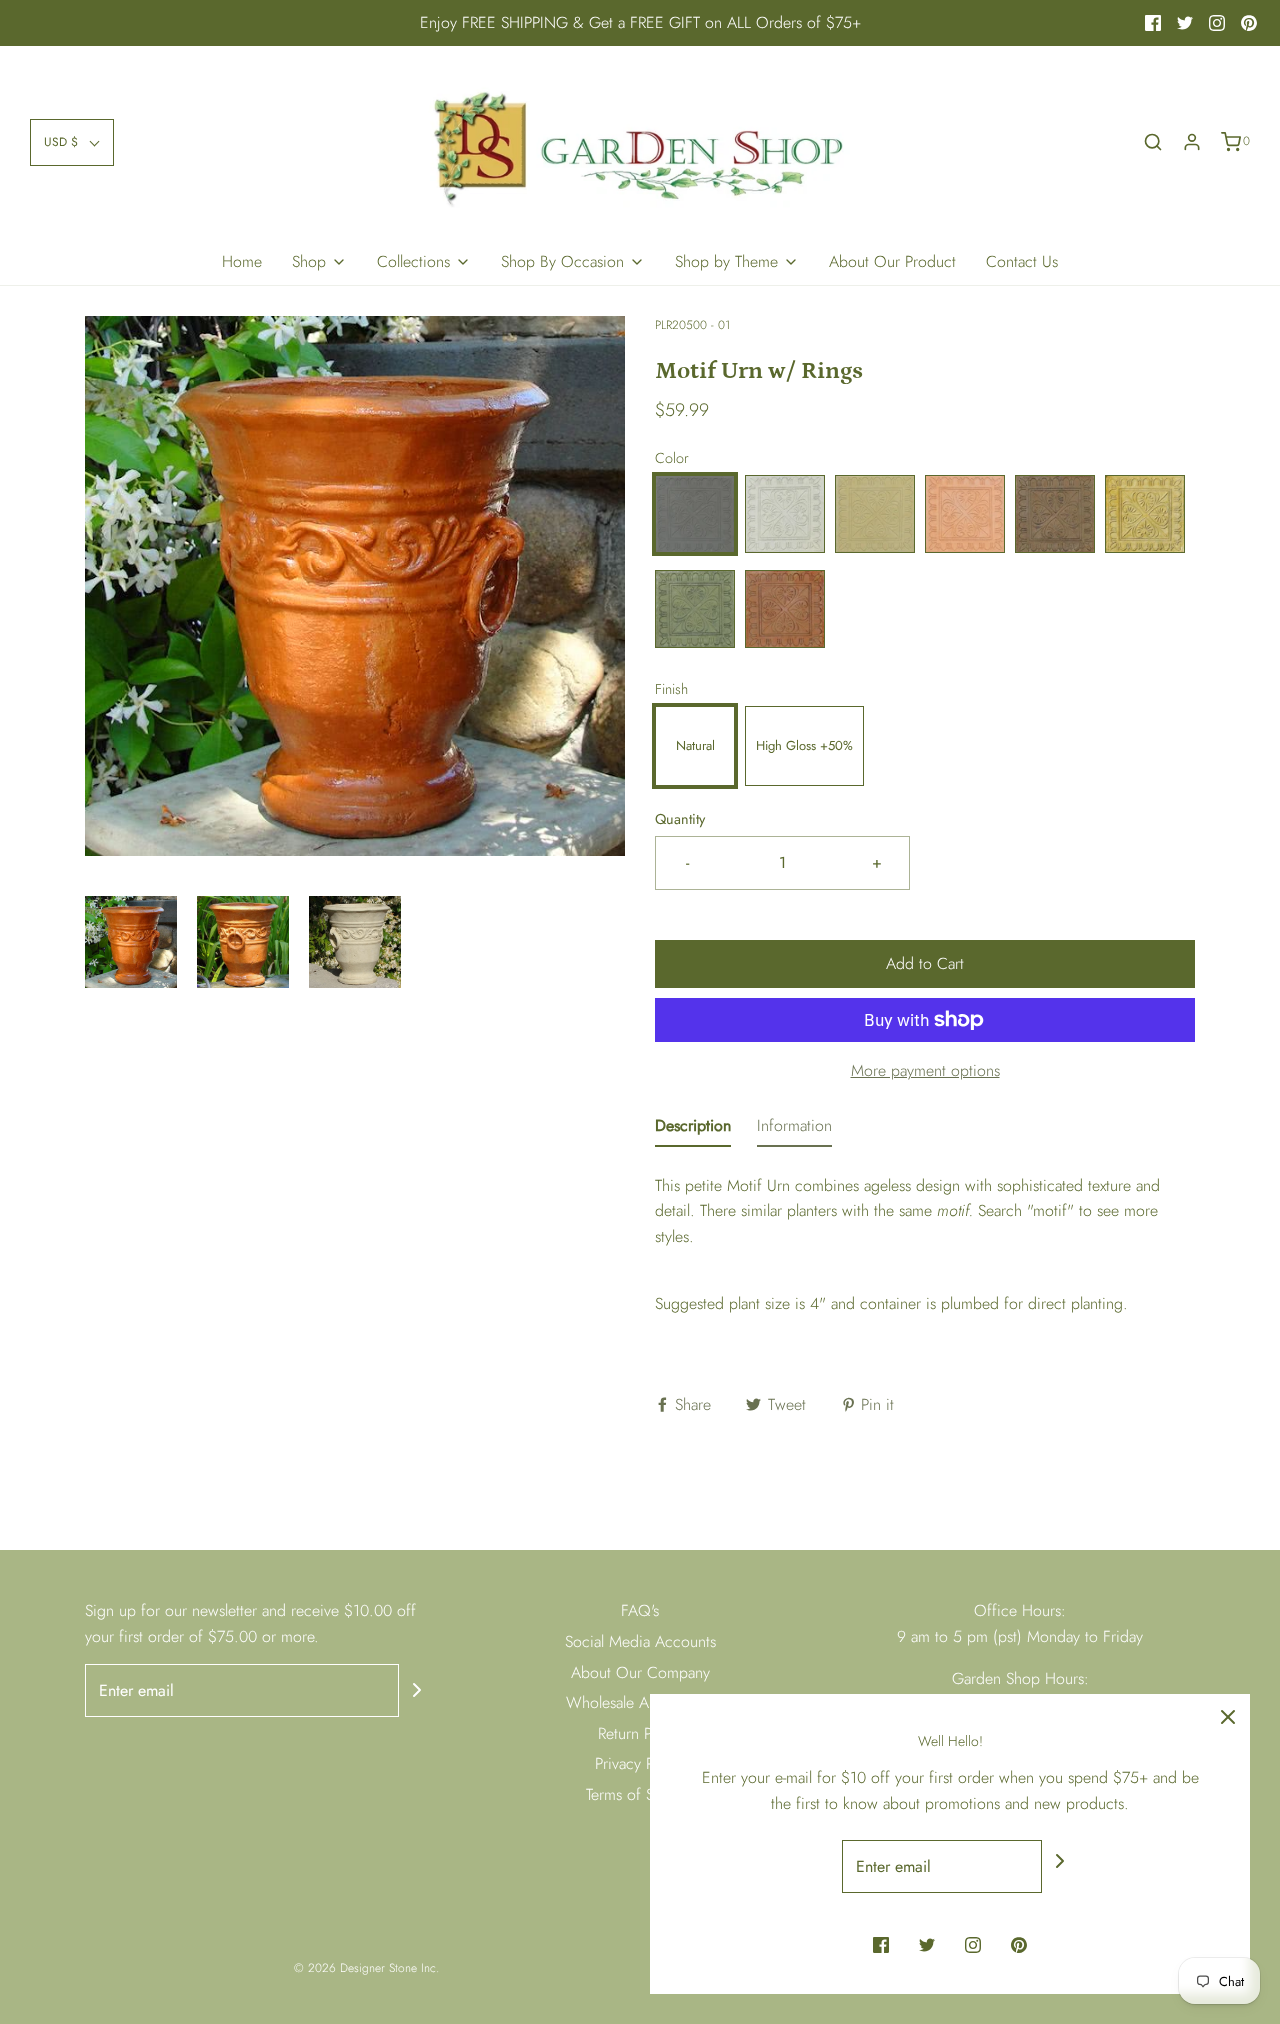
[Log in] (1192, 142)
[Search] (1153, 142)
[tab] (693, 1130)
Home (242, 261)
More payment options (925, 1070)
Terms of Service (640, 1794)
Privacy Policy (640, 1763)
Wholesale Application (640, 1702)
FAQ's (640, 1610)
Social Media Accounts (640, 1641)
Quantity (680, 819)
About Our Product (892, 261)
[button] (72, 142)
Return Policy (640, 1733)
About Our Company (640, 1672)
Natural (695, 745)
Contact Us (1022, 261)
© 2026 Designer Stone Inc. (366, 1968)
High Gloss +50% (804, 745)
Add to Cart (925, 963)
